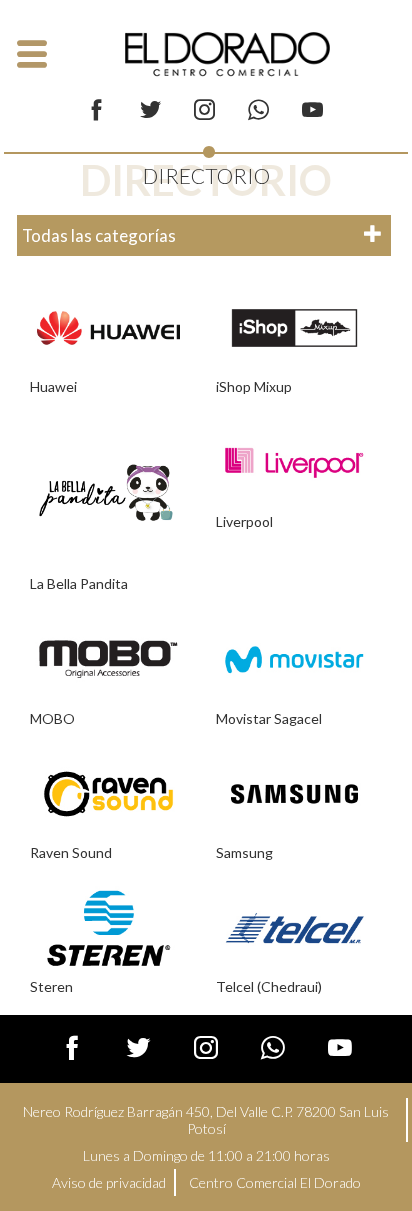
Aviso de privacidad (109, 1182)
